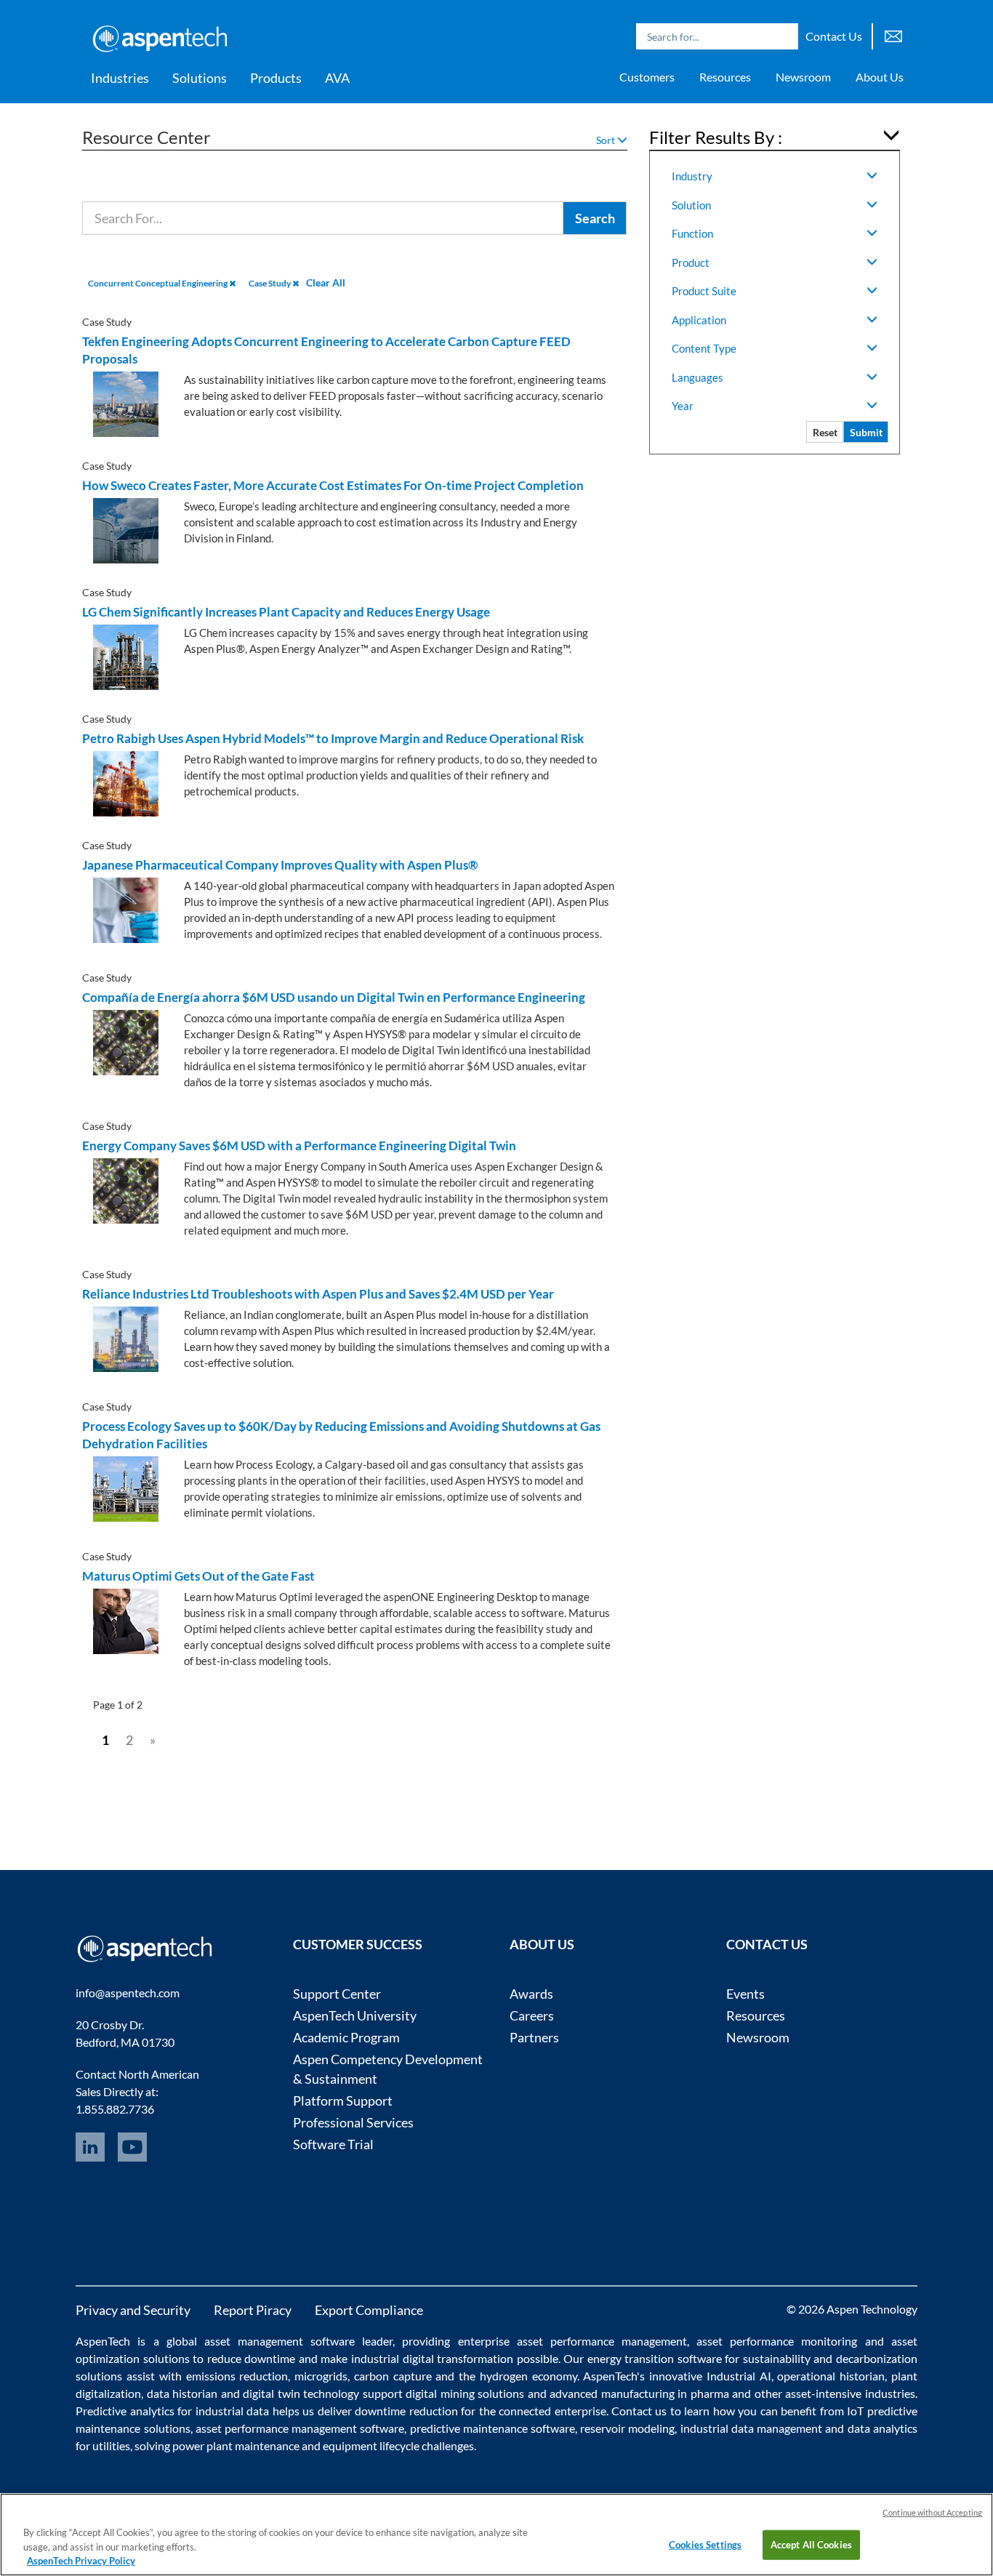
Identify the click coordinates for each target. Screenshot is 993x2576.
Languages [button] (697, 377)
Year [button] (683, 406)
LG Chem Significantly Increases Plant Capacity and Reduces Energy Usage (286, 612)
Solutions (200, 78)
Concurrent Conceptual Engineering (158, 283)
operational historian (831, 2376)
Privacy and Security (133, 2310)
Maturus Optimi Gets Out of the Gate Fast (198, 1576)
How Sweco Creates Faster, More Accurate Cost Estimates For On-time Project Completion (333, 485)
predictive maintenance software (491, 2428)
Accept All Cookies (811, 2544)
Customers (647, 77)
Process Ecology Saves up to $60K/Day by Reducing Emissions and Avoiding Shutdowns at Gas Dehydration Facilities (341, 1435)
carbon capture (393, 2376)
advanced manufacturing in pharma (639, 2393)
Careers (532, 2015)
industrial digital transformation (432, 2358)
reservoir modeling (627, 2428)
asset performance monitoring (777, 2341)
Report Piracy (253, 2310)
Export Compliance (369, 2310)
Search (784, 36)
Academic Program (346, 2037)
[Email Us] (893, 35)
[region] (496, 2535)
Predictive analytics (125, 2411)
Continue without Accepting (932, 2512)
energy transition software (655, 2358)
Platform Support (343, 2100)
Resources (725, 77)
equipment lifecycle (371, 2445)
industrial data (232, 2411)
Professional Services (353, 2122)
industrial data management (751, 2428)
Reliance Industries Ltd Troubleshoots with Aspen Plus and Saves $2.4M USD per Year (318, 1294)
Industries (120, 78)
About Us (880, 77)
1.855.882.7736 (115, 2109)
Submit (866, 432)
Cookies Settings (705, 2544)
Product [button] (691, 262)
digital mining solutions (465, 2393)
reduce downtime (252, 2358)
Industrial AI (739, 2376)
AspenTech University (355, 2015)
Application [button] (699, 320)
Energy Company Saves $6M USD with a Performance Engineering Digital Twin (299, 1145)
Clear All (326, 282)
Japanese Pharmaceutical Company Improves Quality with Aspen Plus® (280, 865)
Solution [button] (691, 205)
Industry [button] (692, 176)
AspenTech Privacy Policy (81, 2561)
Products (276, 78)
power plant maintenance (236, 2445)
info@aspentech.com (128, 1993)
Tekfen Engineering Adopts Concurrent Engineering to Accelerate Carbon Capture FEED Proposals (326, 350)
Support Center (337, 1994)
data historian (182, 2393)
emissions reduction (237, 2376)
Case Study (270, 283)
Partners (534, 2037)
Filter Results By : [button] (716, 137)
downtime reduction (406, 2411)
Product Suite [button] (704, 291)
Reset (825, 432)
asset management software (280, 2341)
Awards (531, 1994)
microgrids (321, 2376)
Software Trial (333, 2144)
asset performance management (602, 2341)
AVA (337, 78)
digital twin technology (301, 2393)
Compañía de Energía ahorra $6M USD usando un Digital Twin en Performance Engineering (334, 997)
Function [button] (692, 233)
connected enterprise (552, 2411)
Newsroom (803, 77)
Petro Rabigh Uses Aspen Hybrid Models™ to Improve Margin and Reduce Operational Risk (333, 738)
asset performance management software (300, 2428)
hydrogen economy (528, 2376)
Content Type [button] (704, 348)
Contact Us (834, 36)
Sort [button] (607, 140)
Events (745, 1994)
